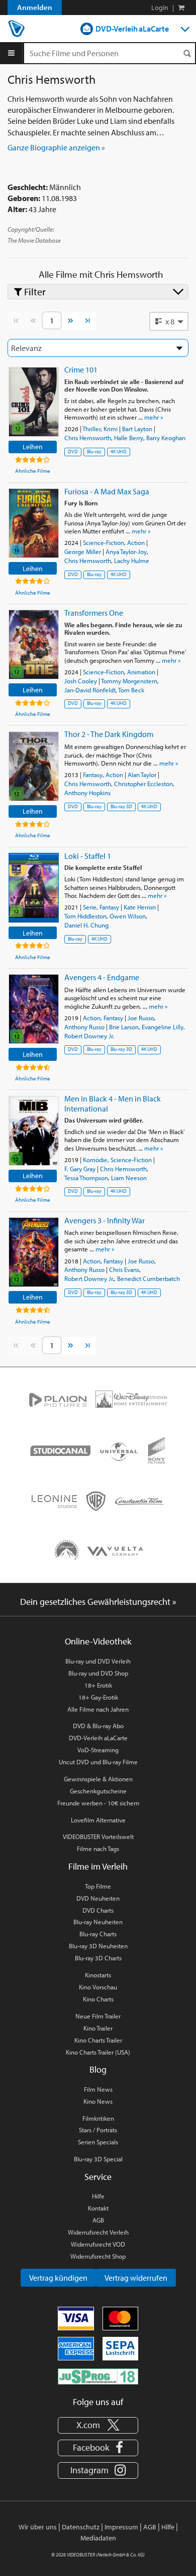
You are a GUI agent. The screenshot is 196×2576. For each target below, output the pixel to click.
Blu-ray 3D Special (98, 2159)
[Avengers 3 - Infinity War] (34, 1252)
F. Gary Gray (80, 1169)
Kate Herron (140, 907)
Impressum (121, 2527)
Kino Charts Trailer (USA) (98, 2052)
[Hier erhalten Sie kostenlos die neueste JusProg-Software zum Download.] (98, 2376)
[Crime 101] (34, 402)
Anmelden (35, 7)
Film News (98, 2089)
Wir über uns (38, 2527)
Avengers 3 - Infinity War (105, 1220)
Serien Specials (98, 2142)
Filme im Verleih (98, 1866)
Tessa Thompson (86, 1178)
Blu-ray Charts (98, 1934)
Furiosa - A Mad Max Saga (107, 491)
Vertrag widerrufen (136, 2278)
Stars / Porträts (98, 2130)
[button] (169, 321)
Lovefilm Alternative (98, 1820)
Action (136, 542)
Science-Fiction (104, 542)
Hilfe (98, 2196)
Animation (141, 672)
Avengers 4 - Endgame (102, 977)
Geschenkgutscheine (98, 1791)
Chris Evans (124, 1269)
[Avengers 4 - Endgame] (34, 1009)
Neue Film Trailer (98, 2016)
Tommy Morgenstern (129, 681)
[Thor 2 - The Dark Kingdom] (34, 766)
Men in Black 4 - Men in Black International (113, 1103)
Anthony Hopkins (87, 793)
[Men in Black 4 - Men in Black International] (34, 1131)
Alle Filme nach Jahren (98, 1709)
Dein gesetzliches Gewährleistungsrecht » (98, 1602)
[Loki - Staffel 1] (34, 888)
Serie (90, 907)
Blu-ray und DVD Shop (98, 1673)
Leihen (33, 446)
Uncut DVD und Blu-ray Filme (98, 1762)
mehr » (154, 417)
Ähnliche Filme (33, 471)
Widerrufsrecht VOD (98, 2244)
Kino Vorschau (98, 1987)
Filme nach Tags (98, 1849)
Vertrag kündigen (58, 2278)
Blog (98, 2069)
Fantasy (93, 775)
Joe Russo (141, 1018)
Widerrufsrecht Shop (98, 2256)
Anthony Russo (84, 1027)
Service (98, 2177)
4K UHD (119, 451)
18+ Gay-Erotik (98, 1697)
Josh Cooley (81, 681)
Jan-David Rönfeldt (90, 690)
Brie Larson (124, 1027)
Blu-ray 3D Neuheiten (98, 1946)
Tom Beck (131, 690)
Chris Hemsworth (88, 438)
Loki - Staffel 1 (88, 856)
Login (160, 8)
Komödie (95, 1160)
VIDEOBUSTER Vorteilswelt (98, 1836)
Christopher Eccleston (143, 784)
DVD (73, 451)
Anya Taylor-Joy (126, 551)
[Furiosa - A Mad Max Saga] (34, 523)
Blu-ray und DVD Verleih (98, 1661)
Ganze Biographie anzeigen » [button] (56, 147)
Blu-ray (94, 451)
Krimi (111, 429)
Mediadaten (98, 2538)
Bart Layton (137, 429)
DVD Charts (98, 1910)
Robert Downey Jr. (89, 1036)
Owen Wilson (128, 916)
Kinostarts (98, 1975)
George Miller (83, 551)
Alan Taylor (142, 775)
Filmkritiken (98, 2118)
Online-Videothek (98, 1641)
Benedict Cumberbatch (149, 1278)
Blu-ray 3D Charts (98, 1958)
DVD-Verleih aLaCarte (132, 29)
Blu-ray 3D (121, 806)
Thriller (91, 429)
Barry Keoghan (166, 438)
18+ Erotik (98, 1685)
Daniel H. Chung (86, 925)
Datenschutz (81, 2527)
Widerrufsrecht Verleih (98, 2232)
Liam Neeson (129, 1178)
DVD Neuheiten (98, 1898)
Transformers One (94, 613)
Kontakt (98, 2208)
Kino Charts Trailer (98, 2040)
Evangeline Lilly (163, 1027)
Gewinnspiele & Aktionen (98, 1779)
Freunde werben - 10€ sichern (98, 1803)
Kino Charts (98, 1999)
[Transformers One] (34, 645)
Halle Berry (129, 438)
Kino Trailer (98, 2028)
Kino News (98, 2101)
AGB (98, 2220)
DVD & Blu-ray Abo (98, 1726)
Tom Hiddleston (85, 916)
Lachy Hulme (132, 561)
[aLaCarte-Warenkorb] (181, 8)
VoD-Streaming (98, 1750)
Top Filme (98, 1886)
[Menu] (11, 53)
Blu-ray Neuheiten (98, 1922)
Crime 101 (81, 370)
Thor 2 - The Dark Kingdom (109, 734)
